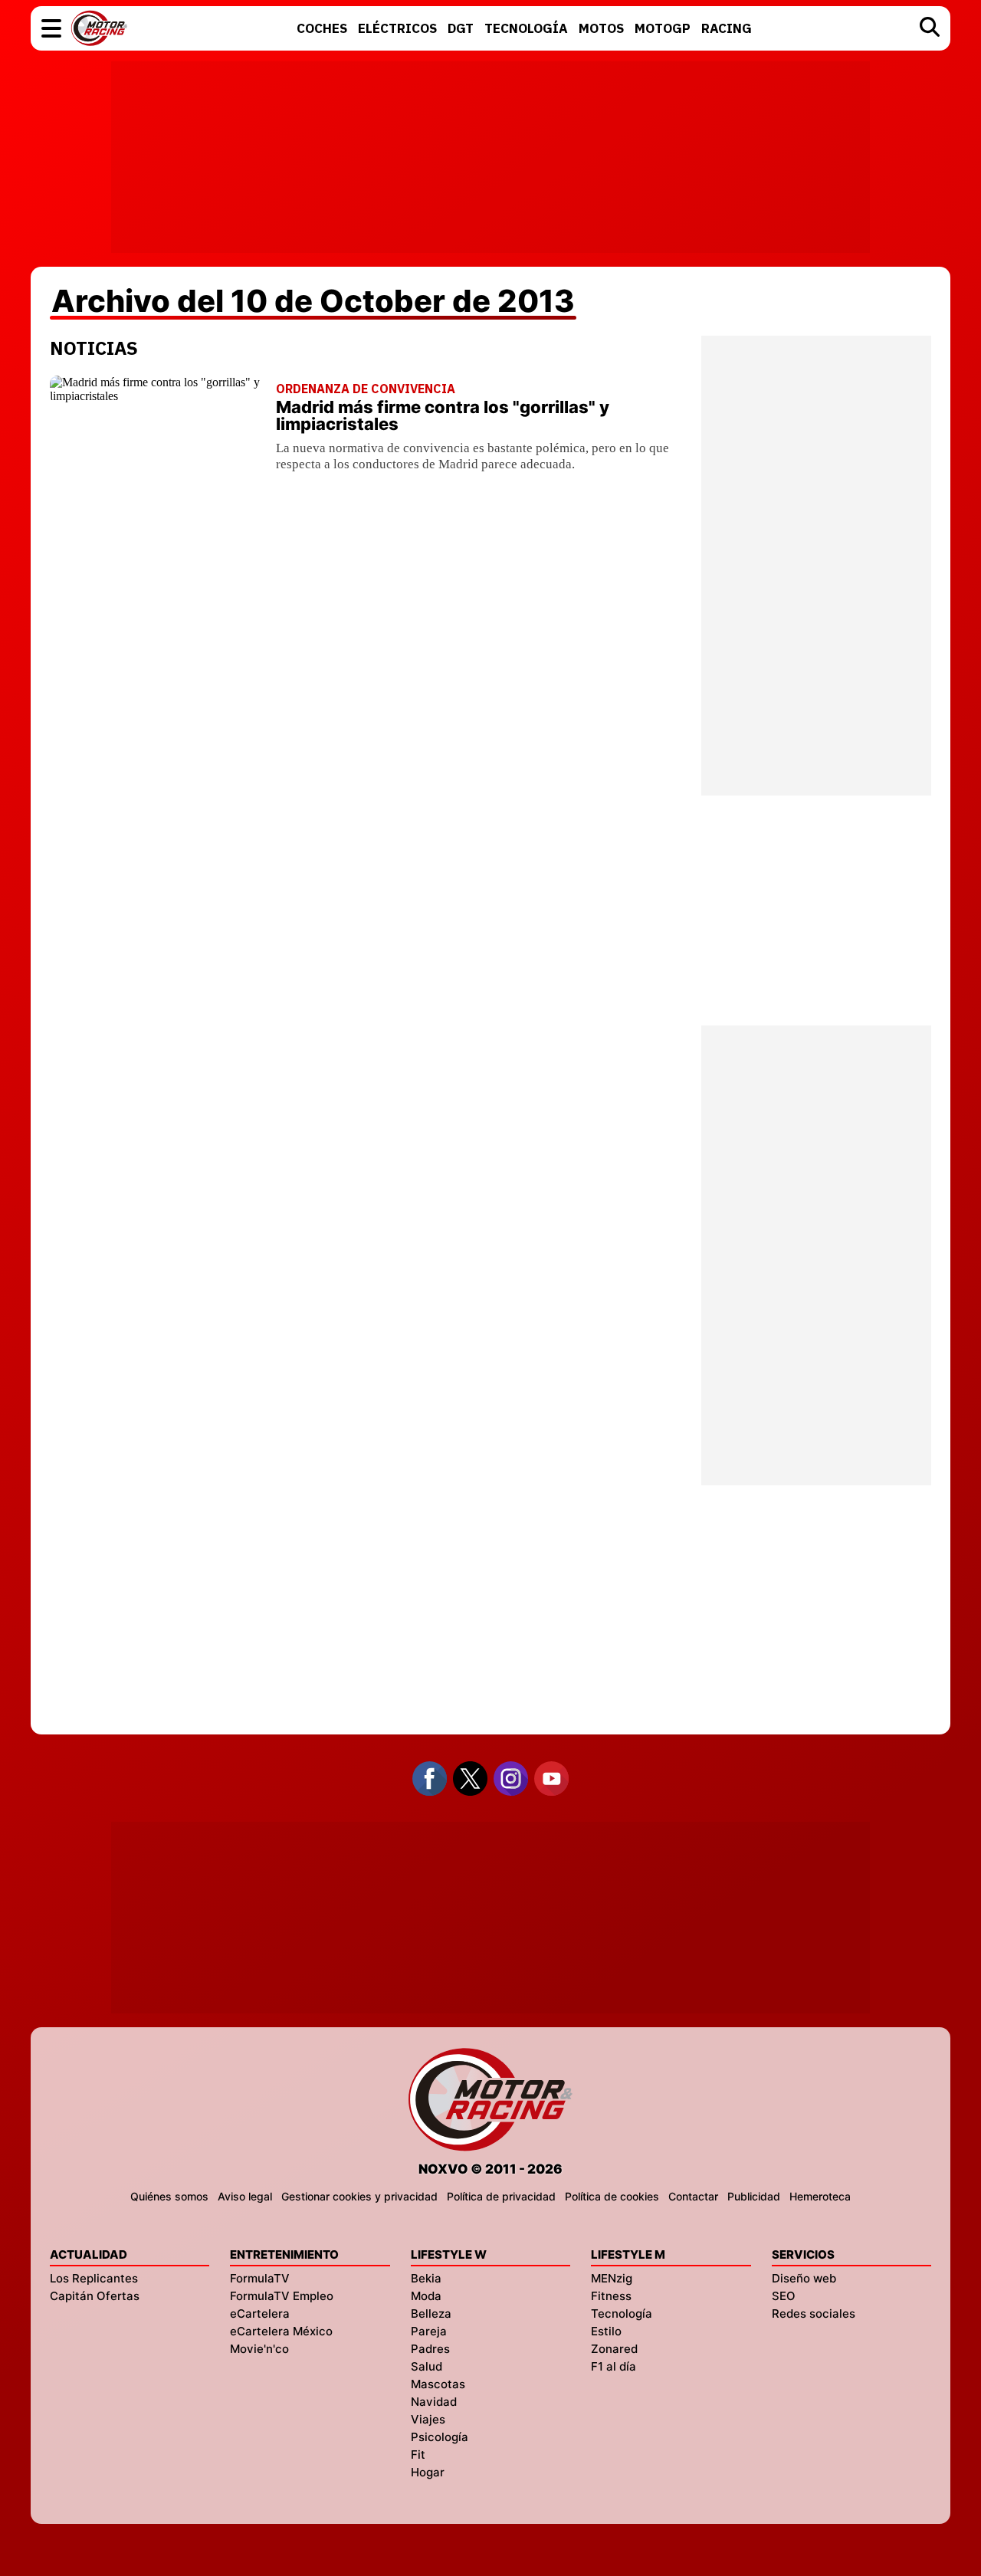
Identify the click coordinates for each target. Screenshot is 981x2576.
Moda (426, 2296)
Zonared (614, 2349)
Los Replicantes (94, 2278)
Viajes (428, 2419)
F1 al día (614, 2366)
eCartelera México (281, 2331)
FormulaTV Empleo (282, 2296)
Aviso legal (245, 2196)
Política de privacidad (501, 2196)
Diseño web (804, 2278)
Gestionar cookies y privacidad (359, 2196)
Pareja (429, 2331)
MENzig (612, 2278)
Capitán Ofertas (95, 2296)
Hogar (428, 2472)
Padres (430, 2349)
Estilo (606, 2331)
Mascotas (438, 2384)
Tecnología (622, 2313)
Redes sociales (814, 2313)
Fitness (611, 2296)
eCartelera (260, 2313)
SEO (784, 2296)
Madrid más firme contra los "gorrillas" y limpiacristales (443, 415)
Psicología (440, 2437)
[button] (51, 28)
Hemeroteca (820, 2196)
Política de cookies (612, 2196)
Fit (418, 2455)
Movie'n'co (259, 2349)
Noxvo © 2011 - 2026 (490, 2169)
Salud (427, 2366)
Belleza (431, 2313)
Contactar (693, 2196)
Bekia (426, 2278)
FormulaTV (260, 2278)
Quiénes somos (169, 2196)
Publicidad (754, 2196)
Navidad (434, 2402)
